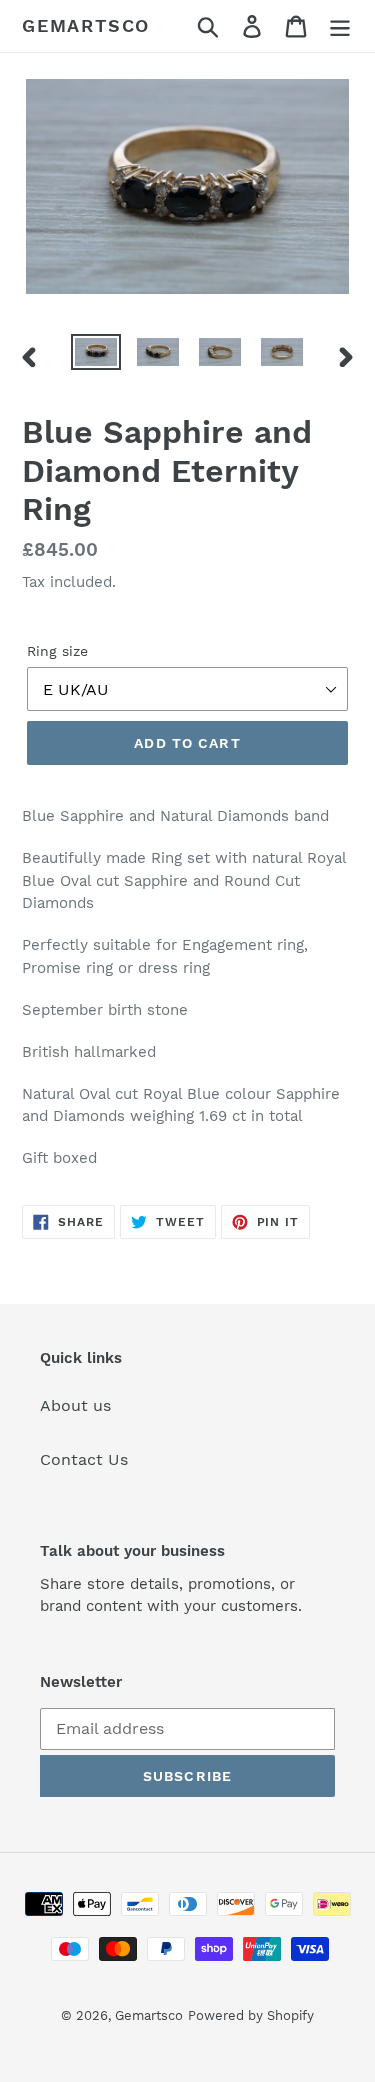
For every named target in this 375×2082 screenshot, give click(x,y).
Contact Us (84, 1459)
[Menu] (340, 26)
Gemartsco (86, 25)
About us (75, 1405)
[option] (96, 356)
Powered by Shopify (251, 2015)
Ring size (57, 651)
